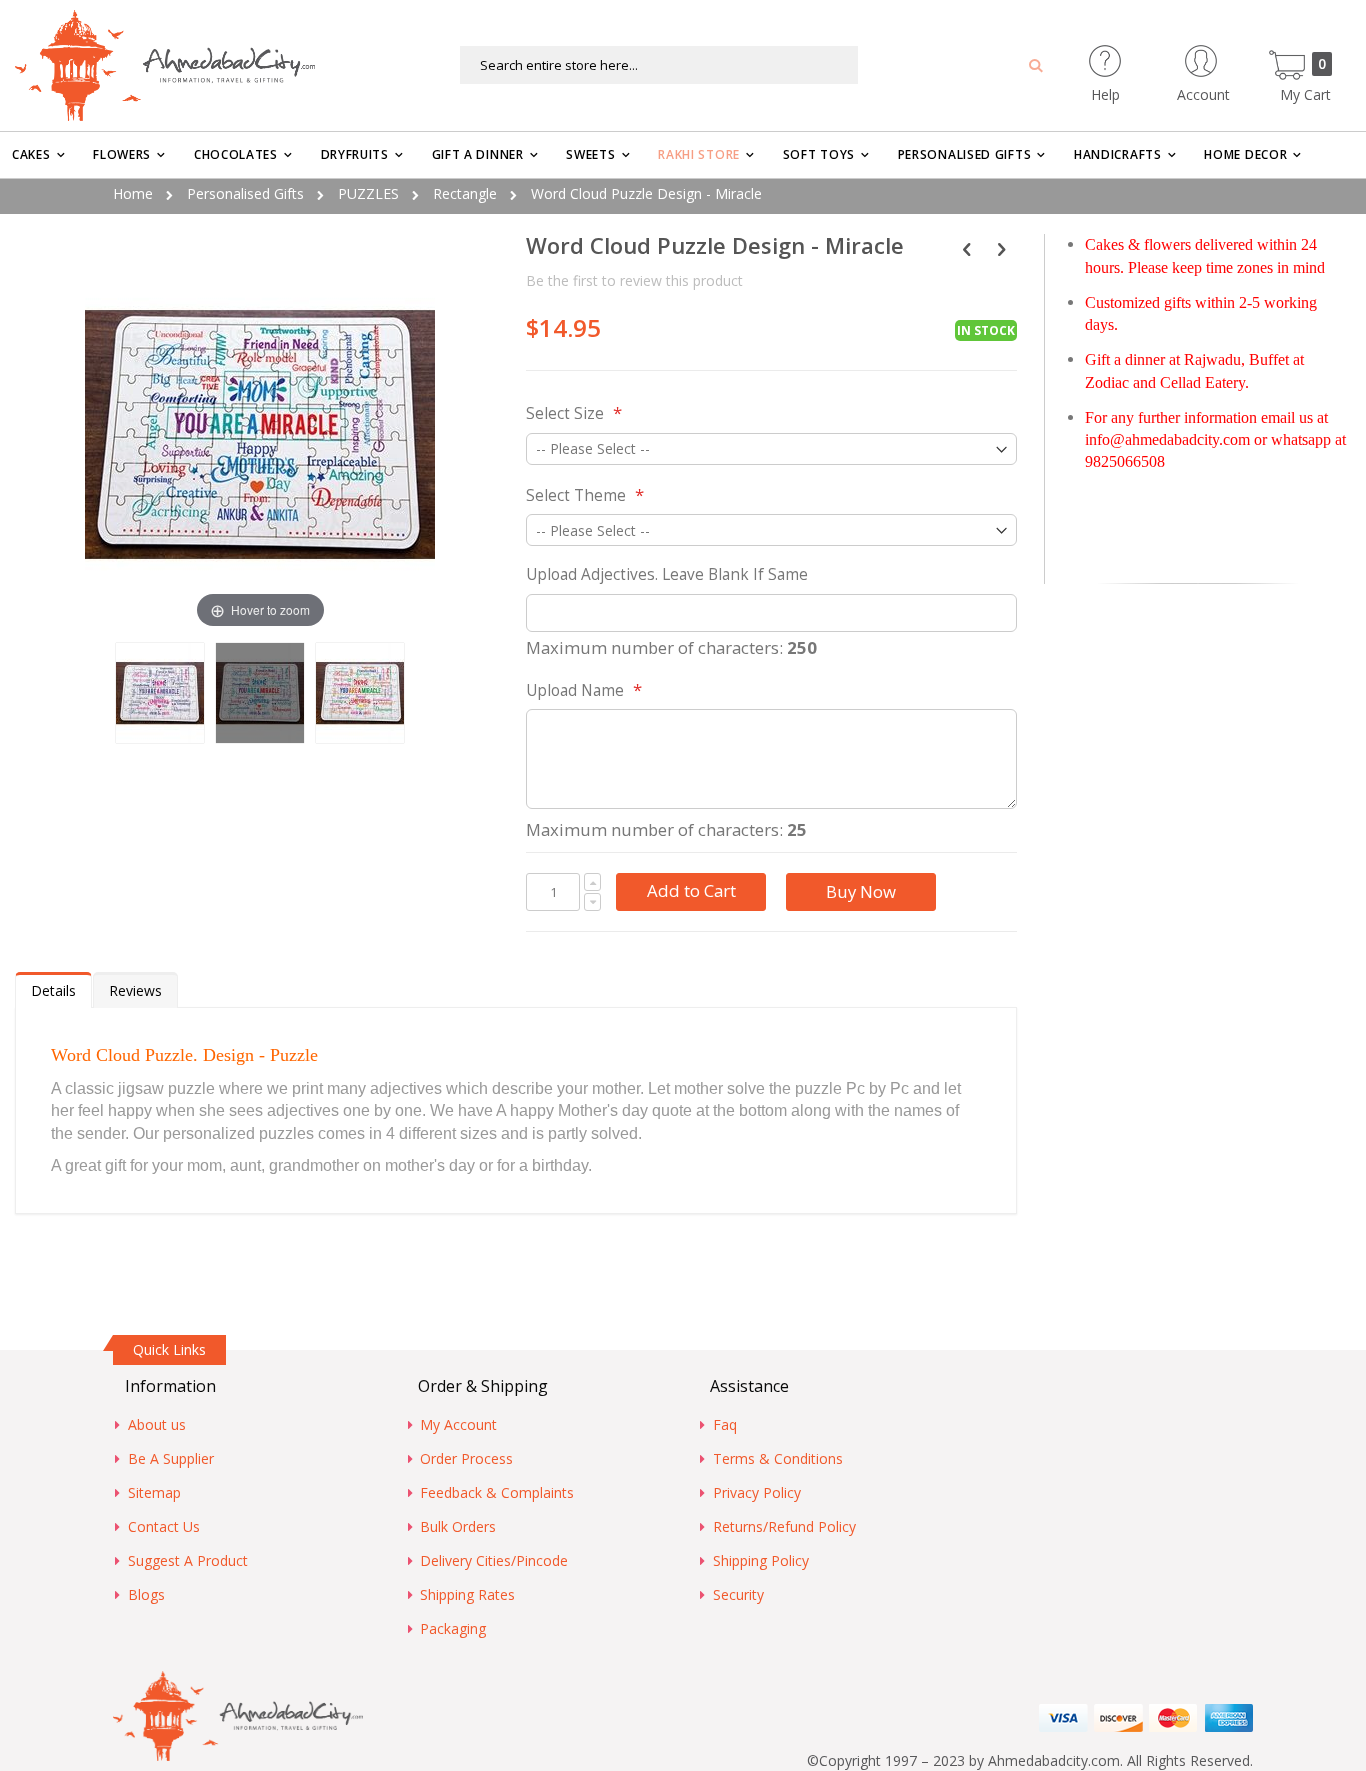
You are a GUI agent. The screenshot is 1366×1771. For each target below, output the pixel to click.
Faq (725, 1424)
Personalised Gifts (245, 193)
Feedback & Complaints (497, 1492)
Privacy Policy (757, 1492)
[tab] (53, 990)
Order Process (466, 1458)
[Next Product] (1001, 248)
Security (738, 1594)
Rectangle (465, 193)
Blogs (146, 1594)
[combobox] (659, 65)
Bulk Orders (458, 1526)
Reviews (135, 990)
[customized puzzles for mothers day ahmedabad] (160, 693)
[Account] (1239, 54)
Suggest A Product (188, 1560)
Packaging (453, 1628)
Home (133, 193)
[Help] (1140, 54)
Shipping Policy (761, 1560)
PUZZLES (368, 193)
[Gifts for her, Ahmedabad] (260, 693)
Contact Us (164, 1526)
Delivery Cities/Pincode (494, 1560)
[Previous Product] (966, 248)
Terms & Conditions (778, 1458)
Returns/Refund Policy (784, 1526)
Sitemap (154, 1492)
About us (157, 1424)
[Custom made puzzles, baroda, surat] (360, 693)
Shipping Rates (467, 1594)
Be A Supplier (171, 1458)
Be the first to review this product (634, 280)
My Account (458, 1424)
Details (53, 990)
